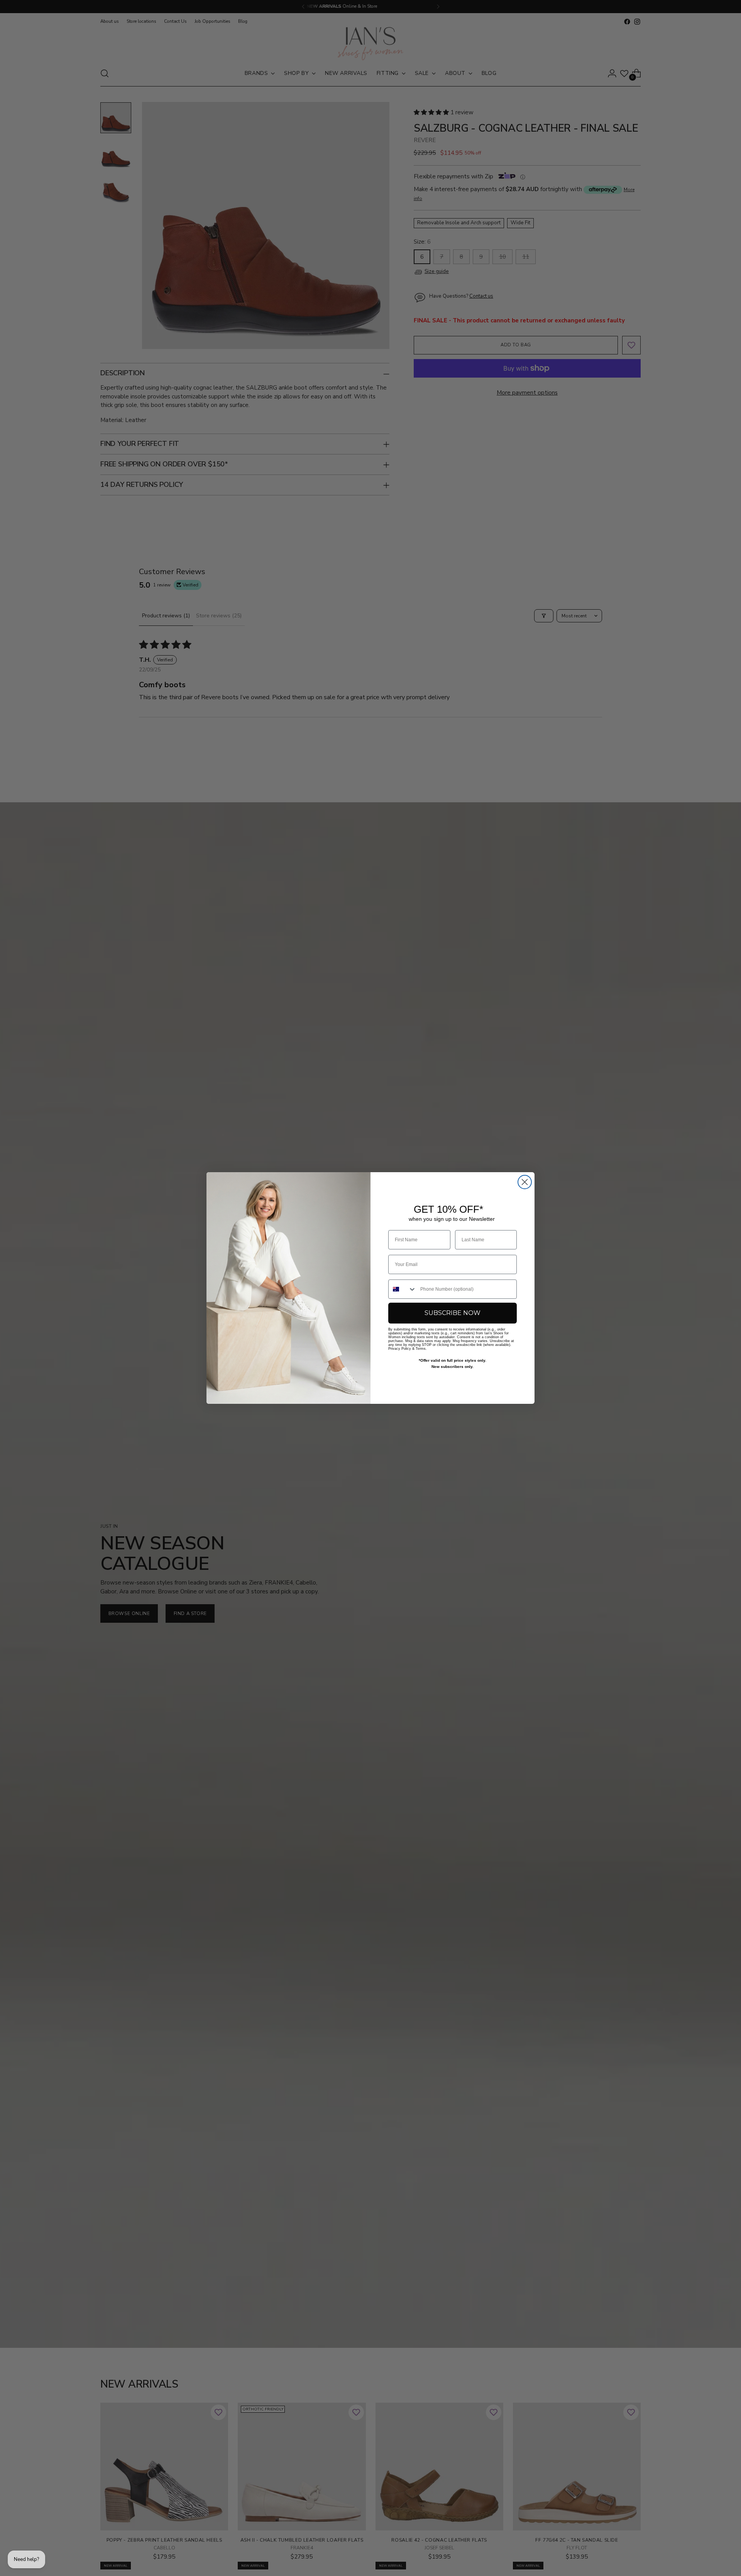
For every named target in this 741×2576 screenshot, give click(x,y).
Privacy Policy (400, 1349)
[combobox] (403, 1289)
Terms (421, 1349)
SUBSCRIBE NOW (453, 1313)
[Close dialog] (525, 1182)
